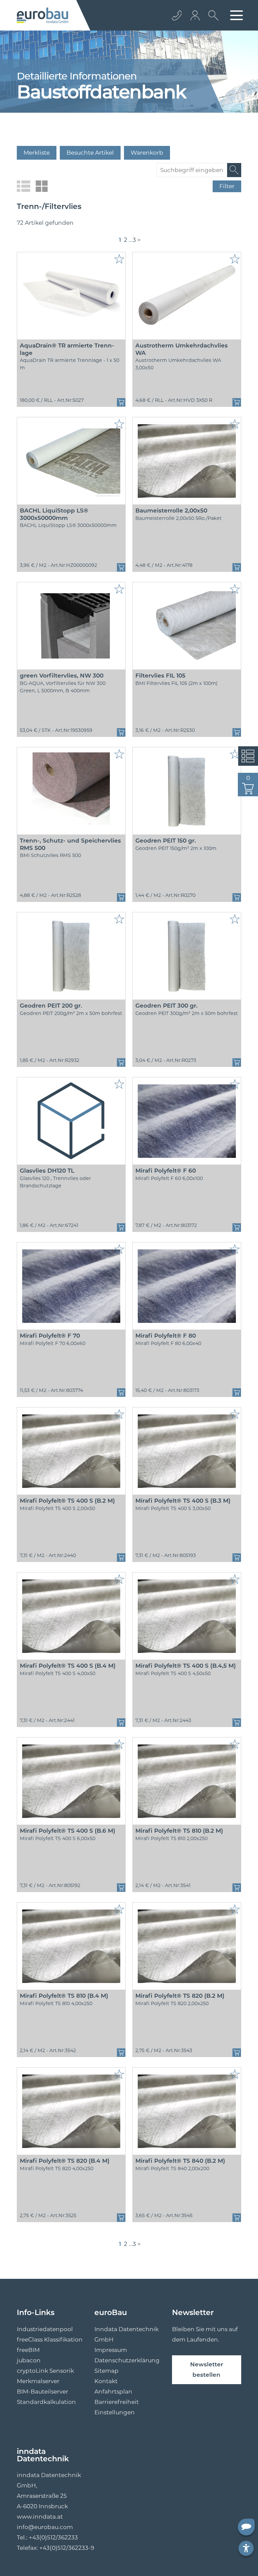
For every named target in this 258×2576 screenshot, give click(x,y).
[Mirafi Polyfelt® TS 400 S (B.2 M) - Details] (71, 1451)
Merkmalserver (38, 2381)
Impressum (111, 2350)
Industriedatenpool (45, 2329)
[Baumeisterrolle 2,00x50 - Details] (187, 461)
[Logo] (42, 15)
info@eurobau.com (45, 2527)
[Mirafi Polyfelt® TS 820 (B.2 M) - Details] (187, 1946)
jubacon (29, 2360)
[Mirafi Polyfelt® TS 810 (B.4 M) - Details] (71, 1946)
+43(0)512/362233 (53, 2537)
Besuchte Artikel (90, 153)
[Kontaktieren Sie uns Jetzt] (177, 15)
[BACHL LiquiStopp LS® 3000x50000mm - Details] (71, 461)
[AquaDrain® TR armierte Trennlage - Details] (71, 296)
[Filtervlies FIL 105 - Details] (187, 626)
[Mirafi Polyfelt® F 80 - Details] (187, 1286)
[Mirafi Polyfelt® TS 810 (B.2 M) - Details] (187, 1781)
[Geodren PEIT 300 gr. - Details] (187, 956)
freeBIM (28, 2350)
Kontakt (106, 2381)
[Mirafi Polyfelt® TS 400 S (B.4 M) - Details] (71, 1616)
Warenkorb (147, 153)
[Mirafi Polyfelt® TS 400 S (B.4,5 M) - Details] (187, 1616)
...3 (132, 240)
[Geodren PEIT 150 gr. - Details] (187, 791)
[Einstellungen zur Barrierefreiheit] (246, 2548)
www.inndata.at (40, 2517)
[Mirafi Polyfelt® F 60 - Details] (187, 1121)
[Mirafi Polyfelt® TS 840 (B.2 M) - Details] (187, 2111)
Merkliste (37, 153)
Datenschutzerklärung (127, 2360)
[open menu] (236, 15)
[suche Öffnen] (212, 20)
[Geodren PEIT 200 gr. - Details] (71, 956)
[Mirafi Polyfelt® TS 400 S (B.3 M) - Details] (187, 1451)
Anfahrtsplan (113, 2392)
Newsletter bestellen (207, 2370)
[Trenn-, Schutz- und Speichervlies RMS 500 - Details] (71, 791)
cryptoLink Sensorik (45, 2371)
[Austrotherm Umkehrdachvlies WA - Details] (187, 296)
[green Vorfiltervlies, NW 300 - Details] (71, 626)
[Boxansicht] (42, 186)
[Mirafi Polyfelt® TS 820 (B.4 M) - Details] (71, 2111)
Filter (227, 186)
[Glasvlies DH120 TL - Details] (71, 1121)
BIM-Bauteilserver (42, 2392)
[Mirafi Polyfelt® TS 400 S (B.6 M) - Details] (71, 1781)
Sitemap (106, 2371)
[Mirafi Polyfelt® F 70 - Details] (71, 1286)
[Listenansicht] (24, 186)
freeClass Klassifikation (50, 2340)
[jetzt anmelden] (196, 15)
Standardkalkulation (46, 2402)
